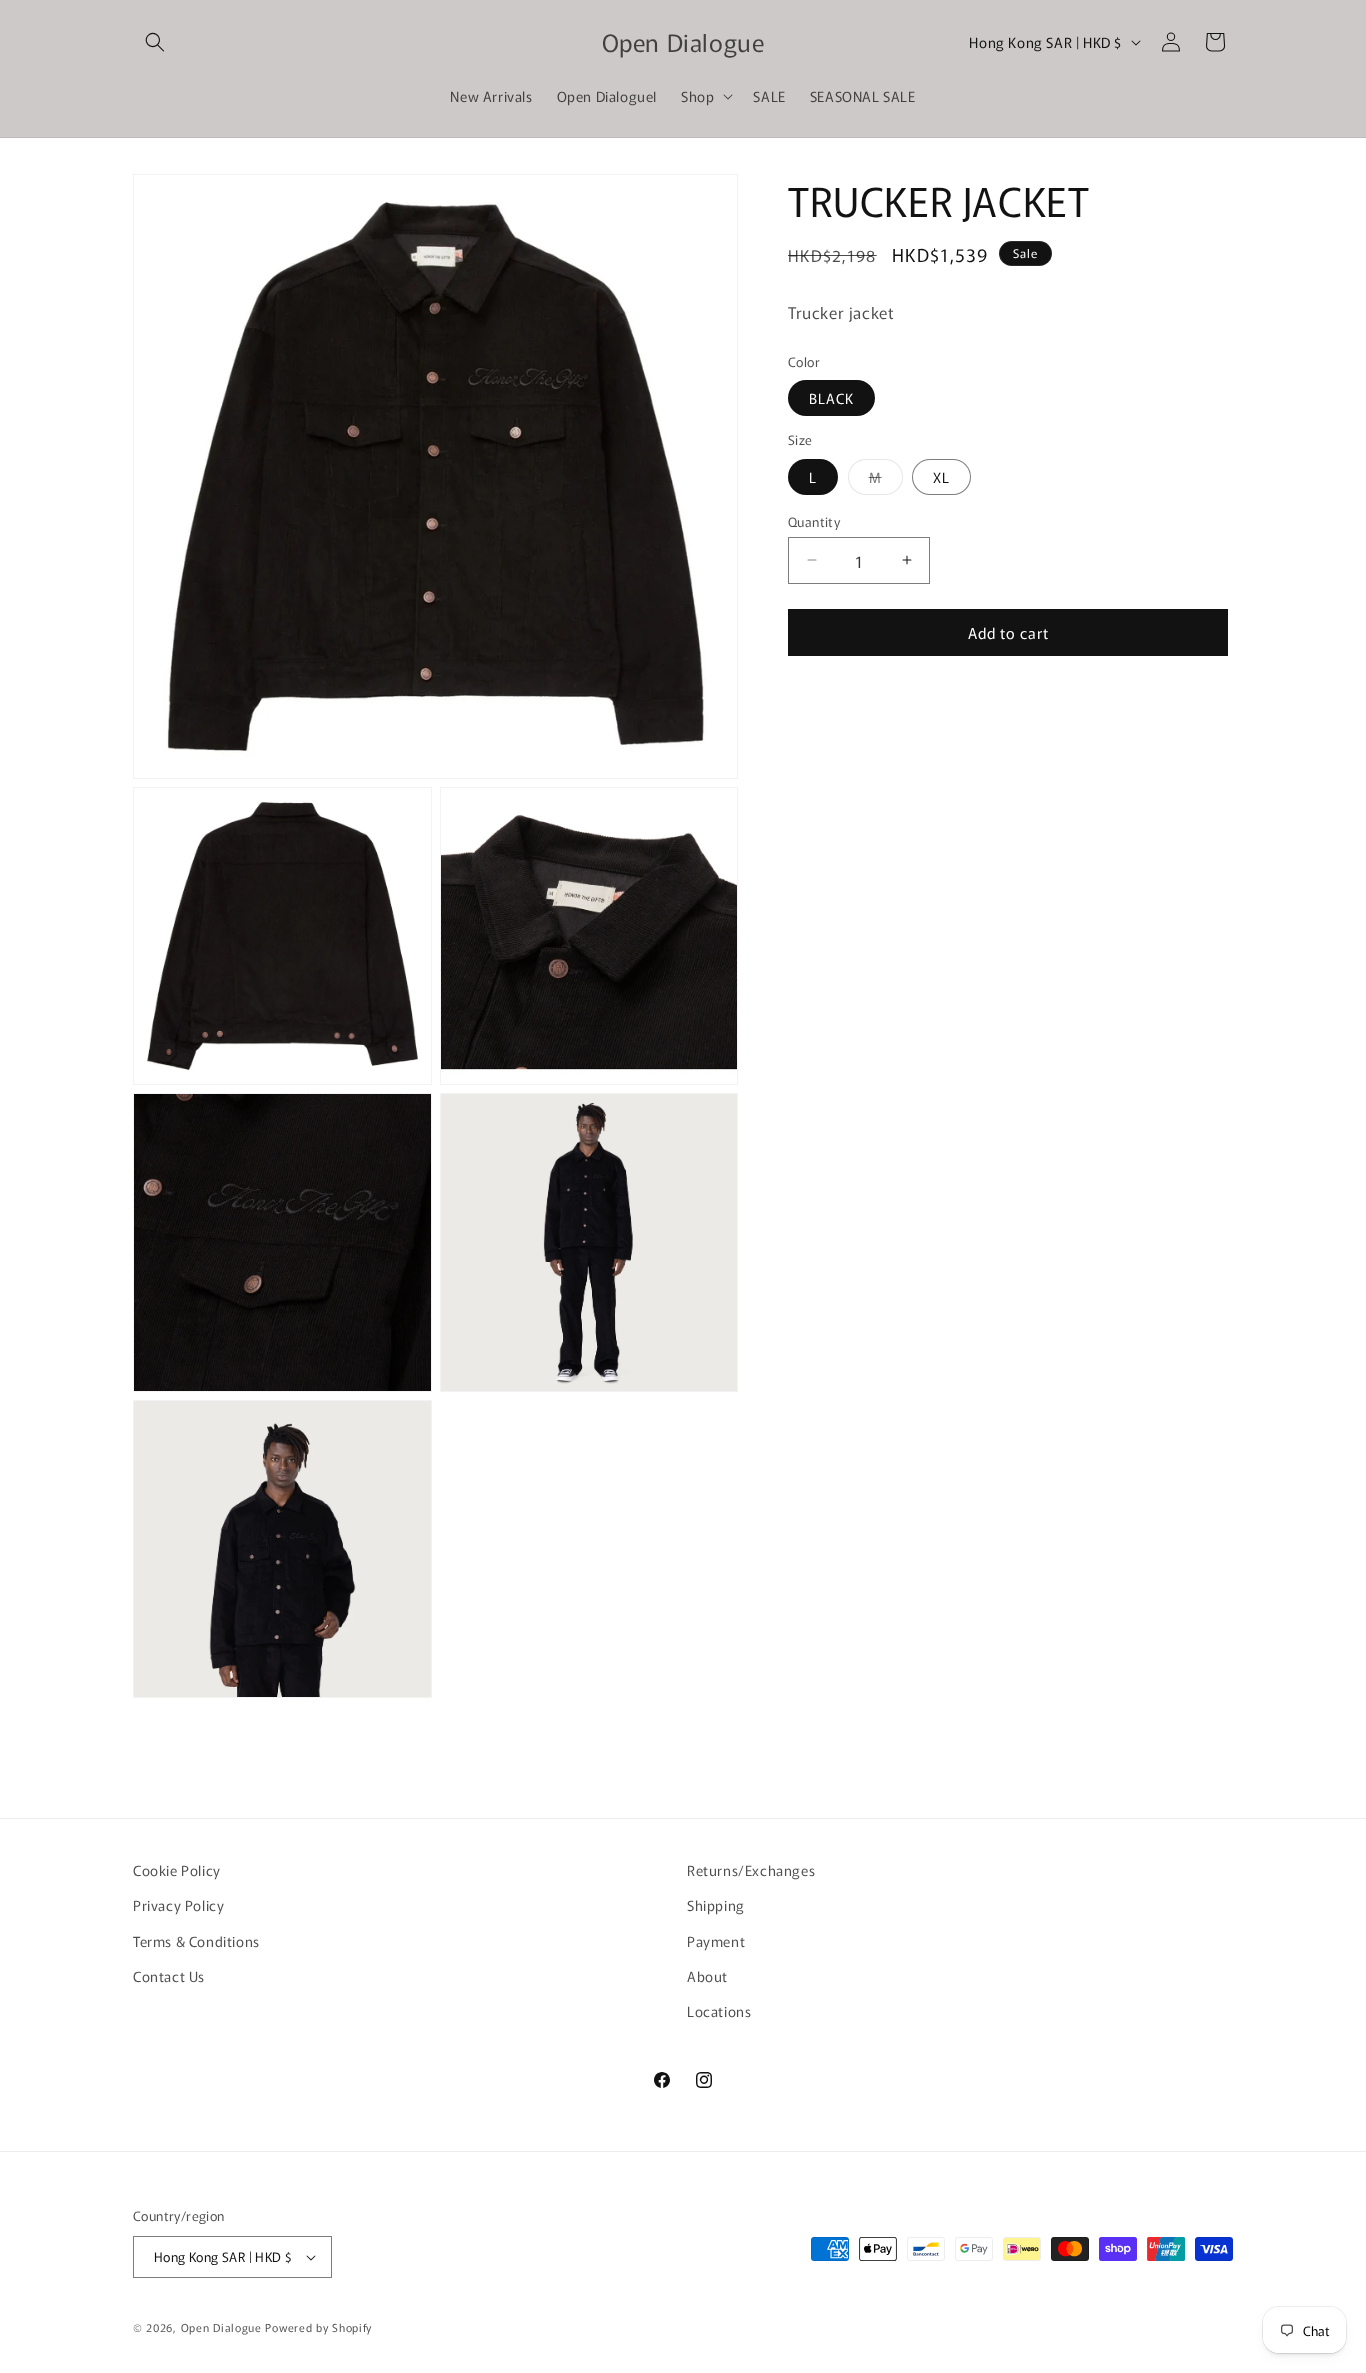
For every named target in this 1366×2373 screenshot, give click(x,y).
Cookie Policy (177, 1870)
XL (941, 476)
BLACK (831, 398)
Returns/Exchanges (751, 1870)
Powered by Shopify (318, 2327)
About (707, 1976)
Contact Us (169, 1976)
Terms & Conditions (196, 1941)
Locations (719, 2011)
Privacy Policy (178, 1905)
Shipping (716, 1905)
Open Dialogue (221, 2327)
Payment (716, 1941)
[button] (155, 42)
